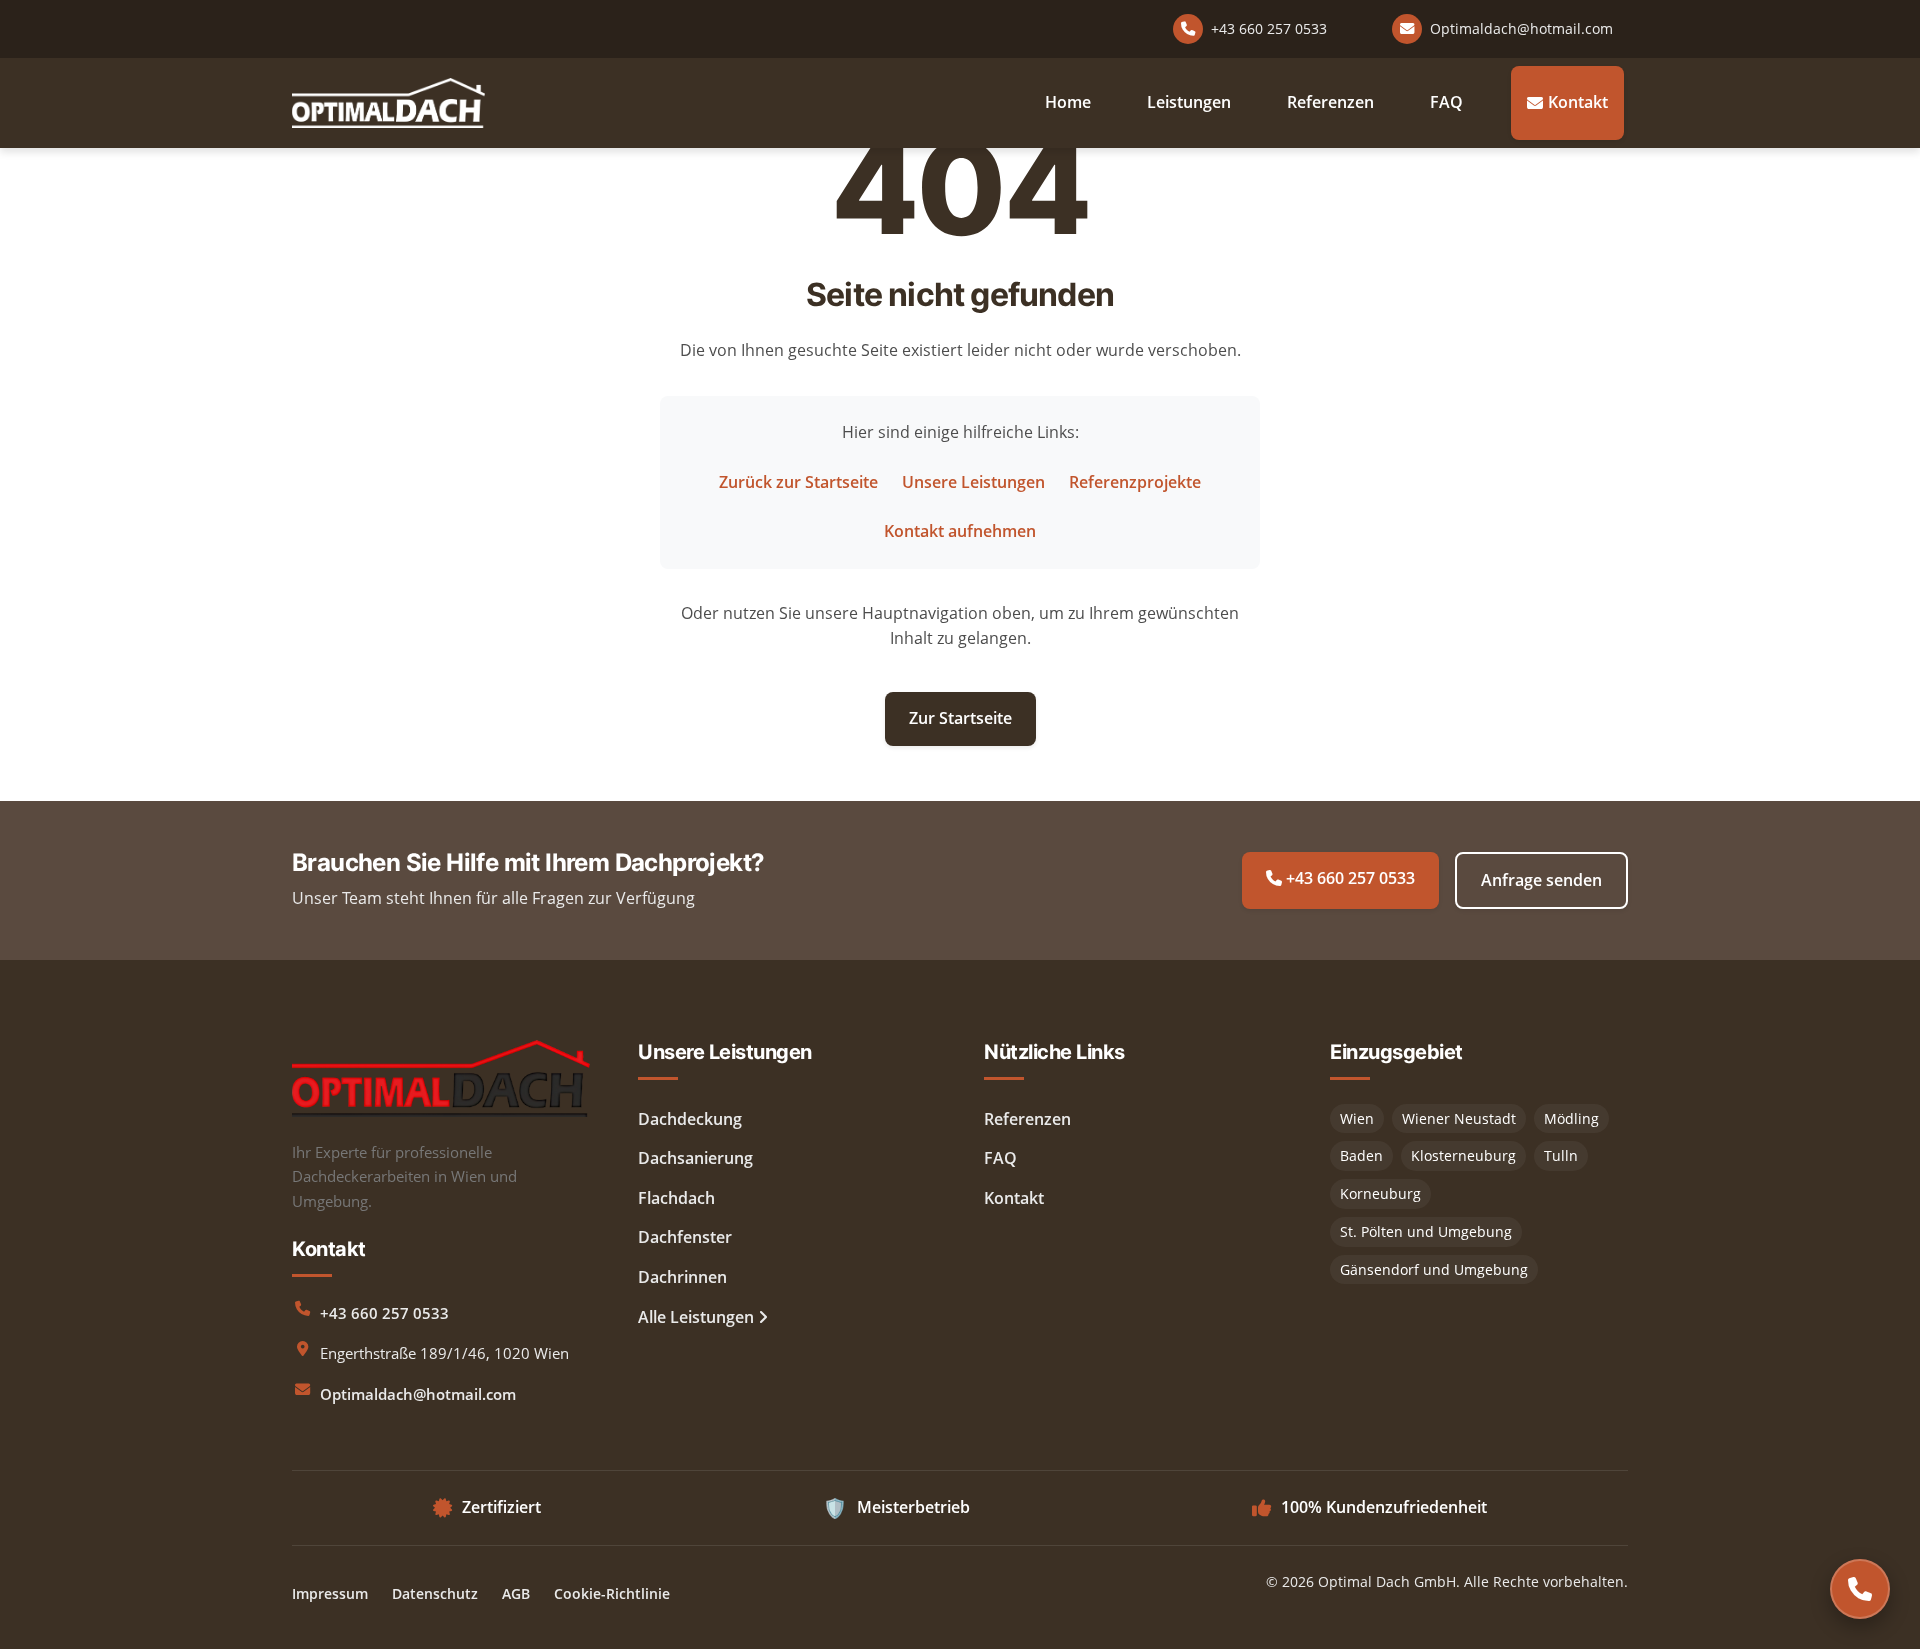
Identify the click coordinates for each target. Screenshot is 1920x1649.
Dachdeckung (690, 1119)
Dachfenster (685, 1237)
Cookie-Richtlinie (612, 1593)
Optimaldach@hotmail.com (418, 1394)
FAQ (1446, 102)
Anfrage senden (1541, 880)
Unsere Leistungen (973, 482)
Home (1068, 102)
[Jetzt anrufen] (1860, 1589)
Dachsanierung (695, 1158)
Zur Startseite (960, 718)
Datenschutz (435, 1593)
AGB (516, 1593)
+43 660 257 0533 (1348, 878)
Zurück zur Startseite (798, 482)
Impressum (330, 1593)
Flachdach (676, 1198)
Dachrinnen (682, 1277)
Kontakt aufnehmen (960, 531)
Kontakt (1578, 102)
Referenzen (1330, 102)
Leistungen (1189, 102)
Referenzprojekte (1135, 482)
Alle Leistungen (698, 1317)
